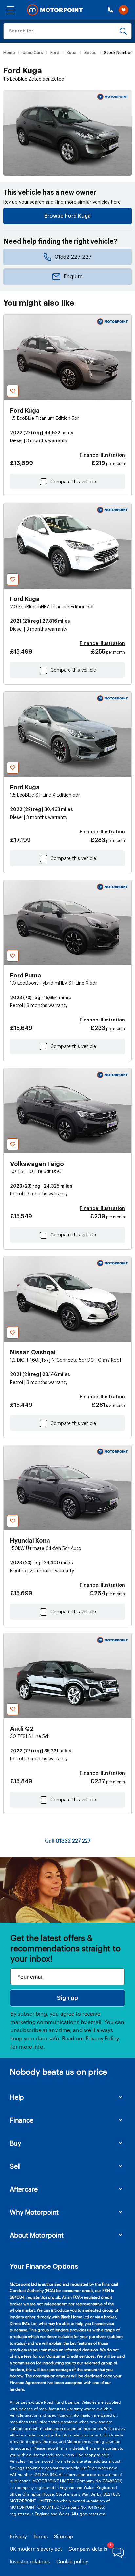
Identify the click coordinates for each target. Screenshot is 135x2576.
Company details (88, 2549)
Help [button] (17, 2097)
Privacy (18, 2536)
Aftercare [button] (24, 2189)
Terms (40, 2536)
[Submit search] (123, 31)
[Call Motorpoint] (110, 10)
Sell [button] (15, 2166)
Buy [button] (15, 2143)
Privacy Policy (102, 2038)
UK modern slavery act (36, 2549)
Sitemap (64, 2536)
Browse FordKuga (67, 216)
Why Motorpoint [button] (34, 2212)
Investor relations (30, 2561)
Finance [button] (22, 2120)
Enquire (73, 277)
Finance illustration (102, 455)
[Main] (55, 10)
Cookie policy (72, 2561)
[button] (10, 10)
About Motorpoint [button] (37, 2235)
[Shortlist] (124, 10)
